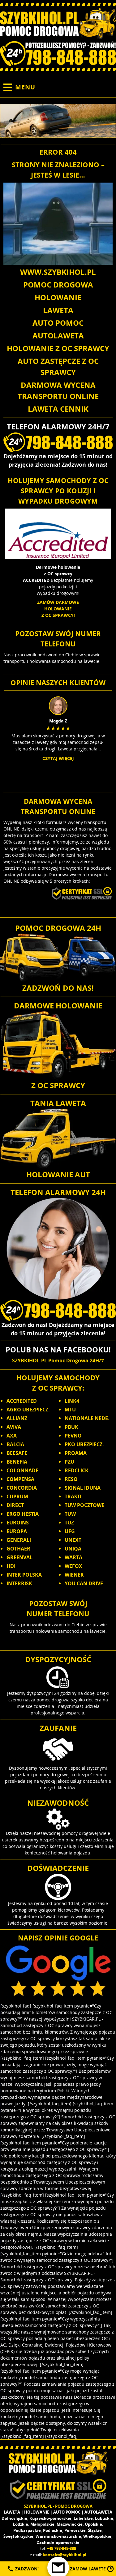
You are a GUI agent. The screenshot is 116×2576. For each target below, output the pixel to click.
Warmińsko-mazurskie (58, 2536)
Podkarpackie (27, 2530)
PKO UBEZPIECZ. (84, 1444)
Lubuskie (104, 2518)
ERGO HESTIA (23, 1514)
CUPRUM (17, 1496)
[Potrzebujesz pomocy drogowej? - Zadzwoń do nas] (58, 53)
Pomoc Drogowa (58, 285)
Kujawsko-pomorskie (50, 2518)
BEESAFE (17, 1453)
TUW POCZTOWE (84, 1505)
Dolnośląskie (14, 2518)
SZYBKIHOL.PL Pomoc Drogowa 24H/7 (58, 1360)
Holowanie (58, 297)
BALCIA (15, 1444)
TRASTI (73, 1496)
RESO (71, 1479)
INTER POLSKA (24, 1575)
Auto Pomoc (58, 323)
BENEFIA (17, 1462)
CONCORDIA (22, 1488)
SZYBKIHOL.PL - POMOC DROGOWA (58, 2506)
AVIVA (14, 1427)
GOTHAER (18, 1549)
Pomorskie (75, 2530)
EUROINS (18, 1523)
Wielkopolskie (97, 2536)
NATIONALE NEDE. (87, 1418)
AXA (12, 1436)
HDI (11, 1566)
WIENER (74, 1575)
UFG (70, 1531)
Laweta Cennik (58, 409)
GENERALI (19, 1540)
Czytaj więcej (58, 758)
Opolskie (93, 2524)
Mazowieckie (70, 2524)
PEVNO (73, 1436)
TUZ (69, 1523)
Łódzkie (21, 2524)
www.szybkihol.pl (58, 272)
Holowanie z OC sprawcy (58, 348)
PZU (69, 1462)
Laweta (58, 310)
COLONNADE (22, 1470)
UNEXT (73, 1540)
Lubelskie (83, 2518)
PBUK (71, 1427)
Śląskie (95, 2530)
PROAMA (76, 1453)
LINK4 (72, 1401)
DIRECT (15, 1505)
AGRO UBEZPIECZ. (28, 1410)
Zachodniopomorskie (58, 2542)
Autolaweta (58, 335)
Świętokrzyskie (18, 2536)
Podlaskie (53, 2530)
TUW (70, 1514)
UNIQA (73, 1549)
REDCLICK (77, 1470)
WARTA (73, 1557)
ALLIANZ (17, 1418)
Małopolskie (42, 2524)
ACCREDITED (22, 1401)
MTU (70, 1410)
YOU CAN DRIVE (84, 1583)
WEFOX (73, 1566)
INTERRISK (19, 1583)
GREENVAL (19, 1557)
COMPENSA (20, 1479)
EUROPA (17, 1531)
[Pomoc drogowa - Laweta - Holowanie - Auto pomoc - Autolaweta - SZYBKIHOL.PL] (58, 24)
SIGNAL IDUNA (83, 1488)
